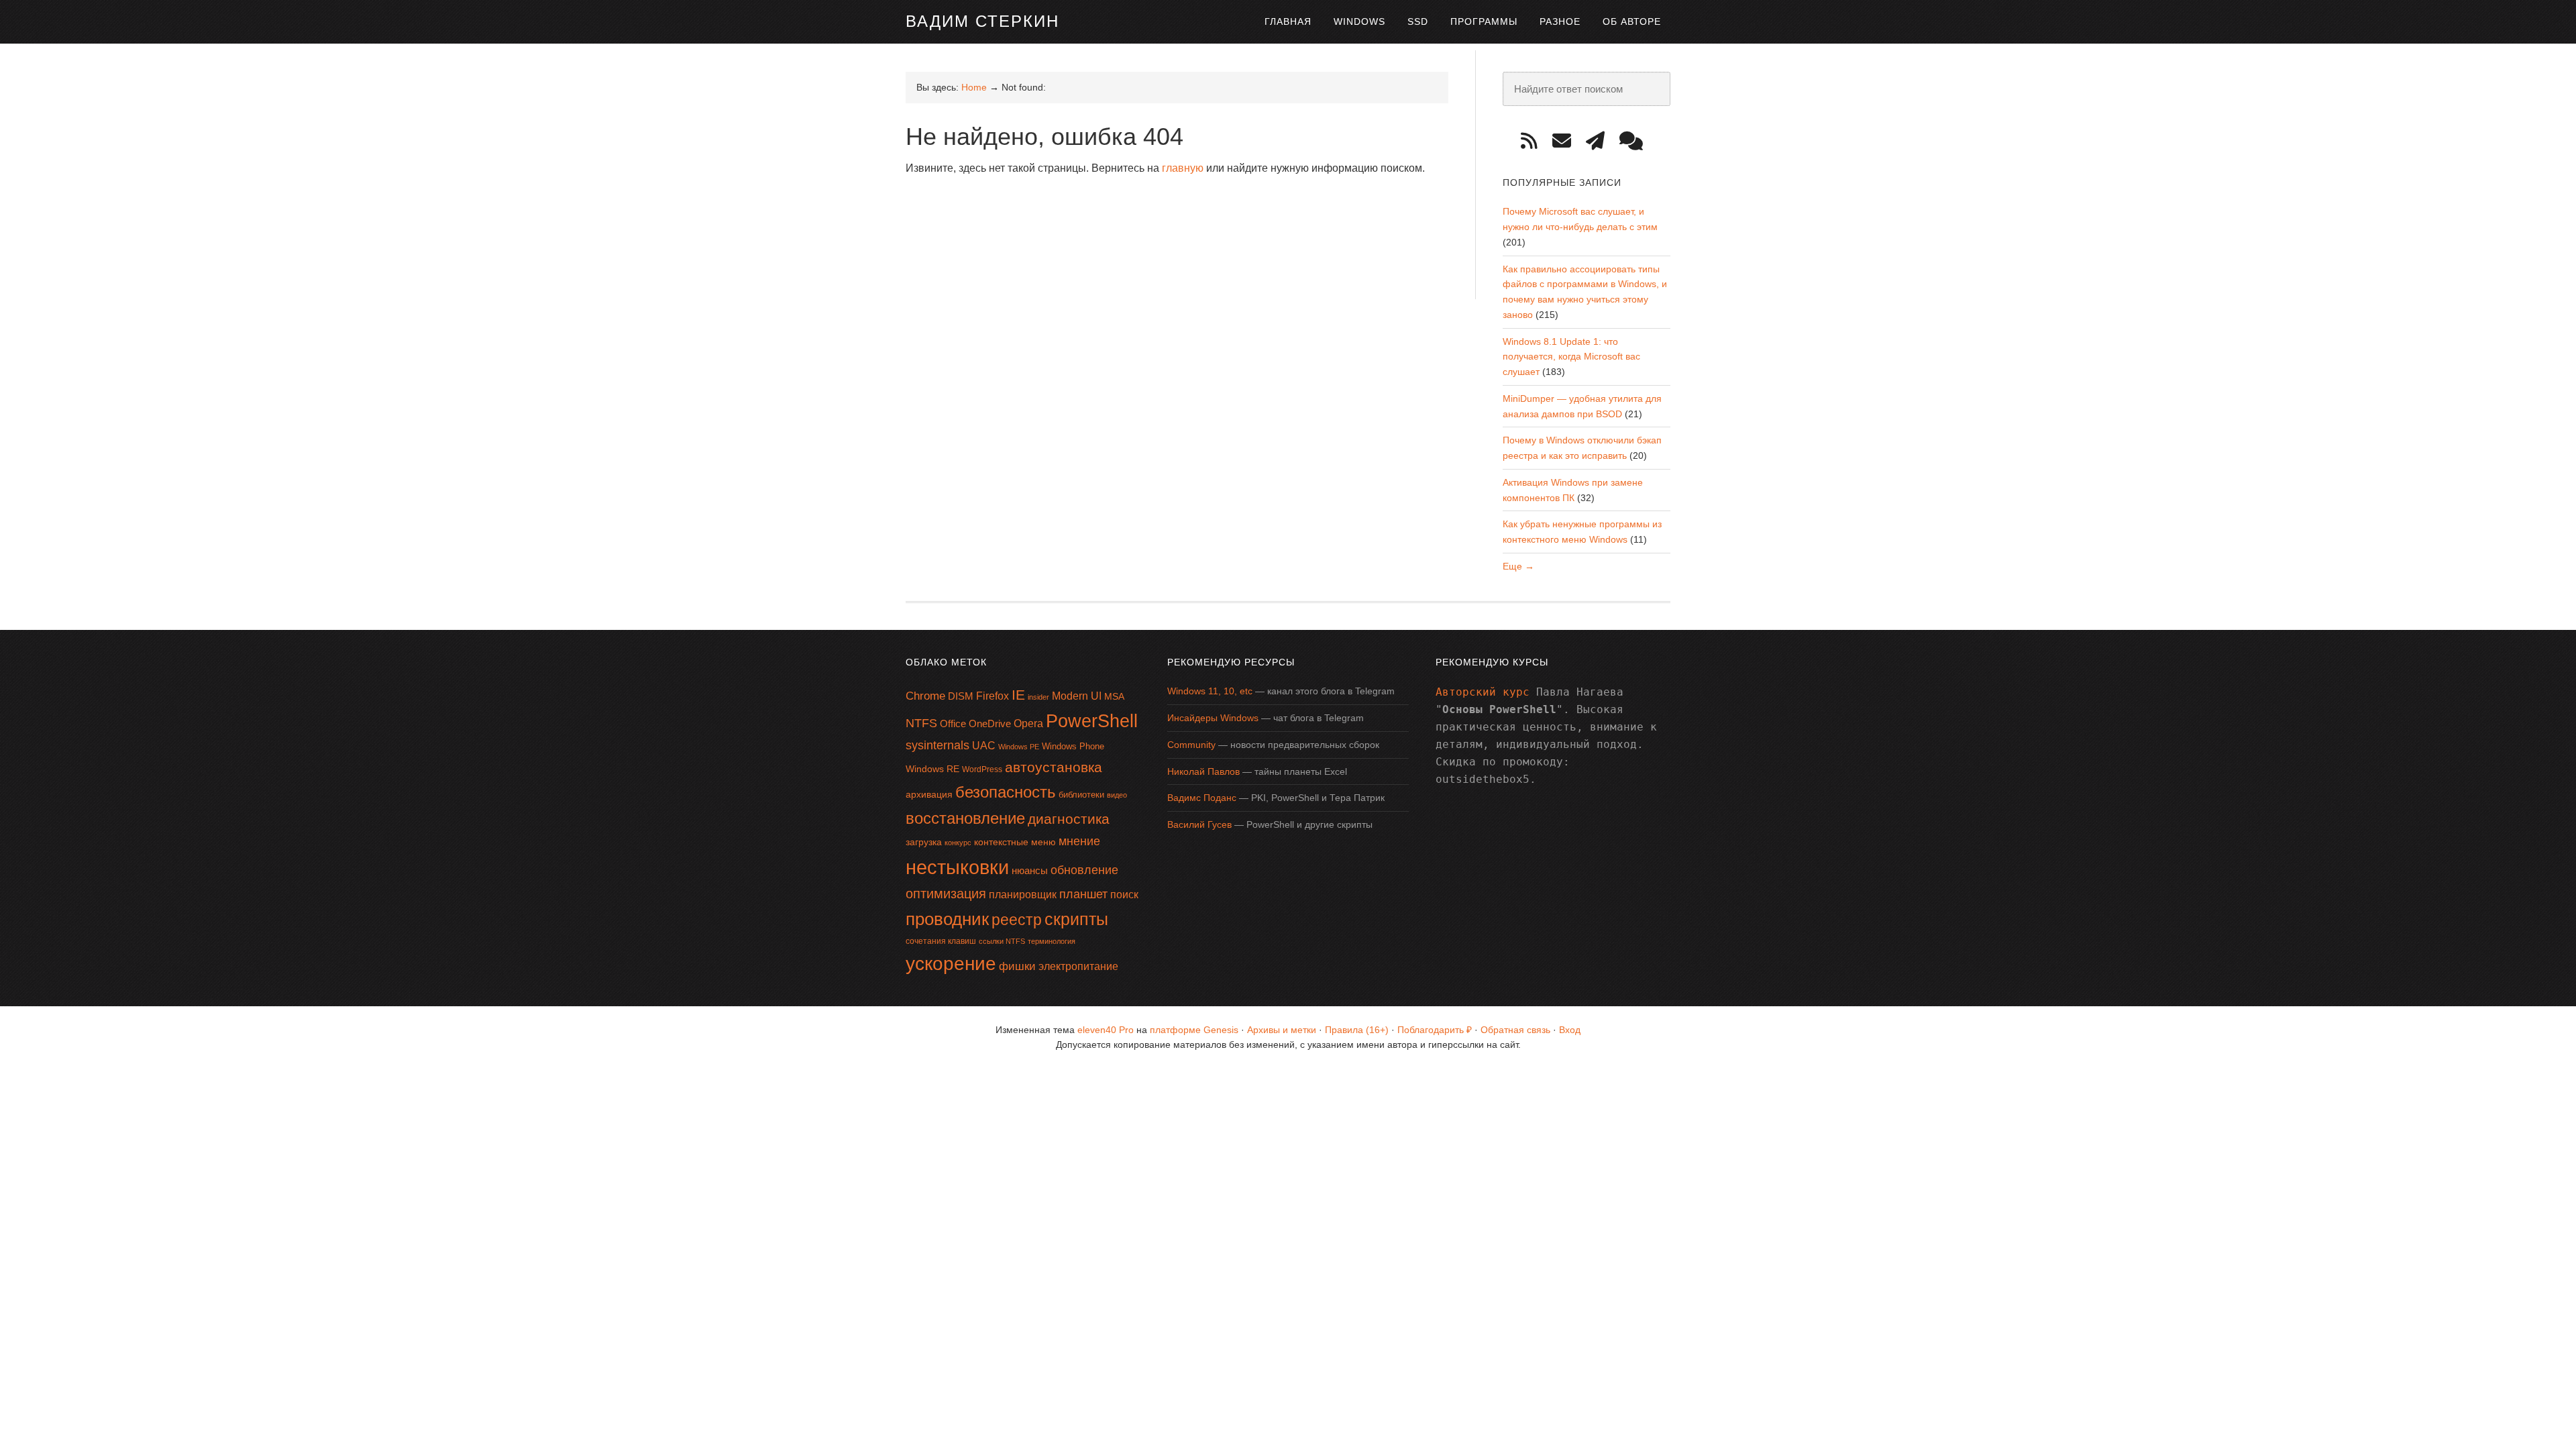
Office (953, 723)
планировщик (1023, 895)
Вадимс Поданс (1202, 798)
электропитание (1078, 966)
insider (1038, 697)
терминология (1052, 941)
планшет (1083, 894)
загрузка (924, 842)
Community (1191, 745)
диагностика (1069, 819)
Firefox (992, 696)
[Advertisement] (1150, 221)
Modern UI (1077, 696)
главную (1183, 168)
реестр (1017, 920)
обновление (1084, 870)
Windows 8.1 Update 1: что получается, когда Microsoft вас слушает (1571, 357)
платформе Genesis (1194, 1030)
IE (1018, 695)
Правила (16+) (1357, 1030)
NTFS (921, 723)
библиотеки (1081, 795)
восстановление (965, 818)
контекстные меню (1015, 842)
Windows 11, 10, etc (1210, 691)
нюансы (1030, 870)
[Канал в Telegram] (1600, 141)
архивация (929, 794)
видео (1117, 795)
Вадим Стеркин (982, 21)
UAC (984, 745)
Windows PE (1019, 747)
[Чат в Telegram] (1636, 141)
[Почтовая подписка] (1566, 141)
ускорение (951, 964)
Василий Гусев (1199, 824)
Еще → (1518, 566)
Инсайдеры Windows (1213, 718)
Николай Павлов (1203, 771)
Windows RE (932, 769)
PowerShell (1092, 721)
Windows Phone (1073, 746)
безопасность (1006, 792)
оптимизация (946, 894)
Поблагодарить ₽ (1435, 1030)
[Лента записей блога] (1534, 141)
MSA (1114, 696)
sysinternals (937, 745)
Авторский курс (1483, 692)
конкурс (958, 843)
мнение (1079, 841)
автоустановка (1054, 767)
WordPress (982, 769)
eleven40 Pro (1106, 1030)
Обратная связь (1515, 1030)
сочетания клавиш (941, 941)
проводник (947, 919)
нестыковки (957, 867)
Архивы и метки (1282, 1030)
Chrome (925, 696)
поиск (1124, 895)
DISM (961, 696)
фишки (1017, 966)
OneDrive (990, 723)
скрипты (1076, 919)
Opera (1028, 723)
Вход (1570, 1030)
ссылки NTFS (1002, 941)
